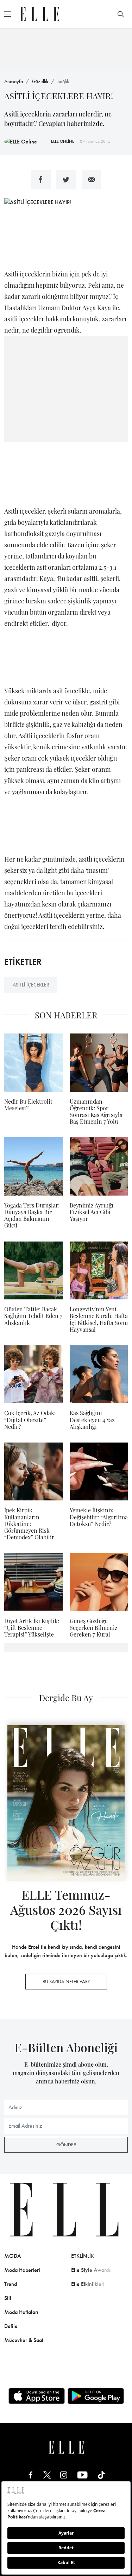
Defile (11, 2326)
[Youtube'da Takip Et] (83, 2475)
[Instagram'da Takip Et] (64, 2475)
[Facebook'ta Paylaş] (41, 180)
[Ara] (121, 14)
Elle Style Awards (91, 2270)
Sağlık (63, 81)
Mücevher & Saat (24, 2340)
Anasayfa (14, 81)
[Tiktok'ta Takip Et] (101, 2475)
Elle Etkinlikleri (88, 2284)
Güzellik (40, 81)
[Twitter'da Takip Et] (47, 2475)
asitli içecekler (31, 985)
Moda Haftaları (21, 2312)
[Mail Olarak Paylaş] (92, 180)
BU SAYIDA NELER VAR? (66, 1981)
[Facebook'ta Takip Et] (31, 2475)
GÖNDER (66, 2145)
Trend (11, 2284)
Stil (8, 2298)
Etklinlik (83, 2256)
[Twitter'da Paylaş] (66, 180)
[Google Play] (96, 2396)
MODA (13, 2256)
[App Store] (37, 2396)
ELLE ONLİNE (63, 141)
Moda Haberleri (22, 2270)
